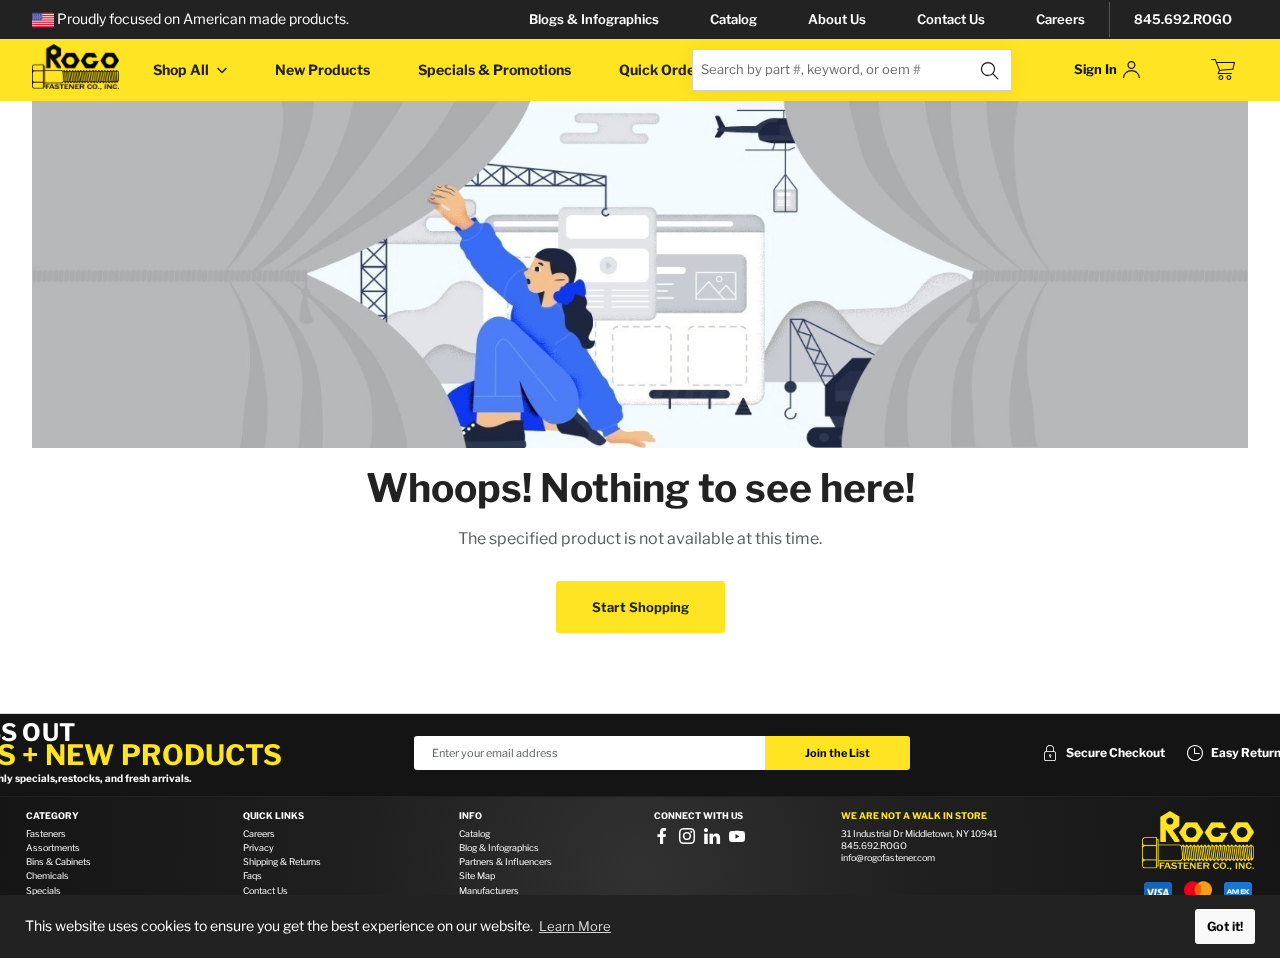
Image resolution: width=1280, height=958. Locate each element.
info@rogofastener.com (888, 857)
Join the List (837, 753)
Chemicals (47, 875)
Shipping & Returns (282, 861)
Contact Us (951, 19)
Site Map (477, 875)
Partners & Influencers (505, 861)
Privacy (258, 847)
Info (470, 816)
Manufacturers (489, 890)
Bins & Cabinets (58, 861)
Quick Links (273, 816)
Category (52, 816)
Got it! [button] (1225, 926)
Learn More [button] (575, 926)
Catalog (733, 19)
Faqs (252, 875)
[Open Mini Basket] (1223, 70)
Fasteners (46, 833)
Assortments (53, 847)
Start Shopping (640, 607)
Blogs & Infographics (594, 19)
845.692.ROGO (1183, 19)
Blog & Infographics (499, 847)
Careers (1060, 19)
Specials (43, 890)
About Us (837, 19)
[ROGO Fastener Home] (1198, 841)
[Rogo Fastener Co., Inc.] (75, 67)
